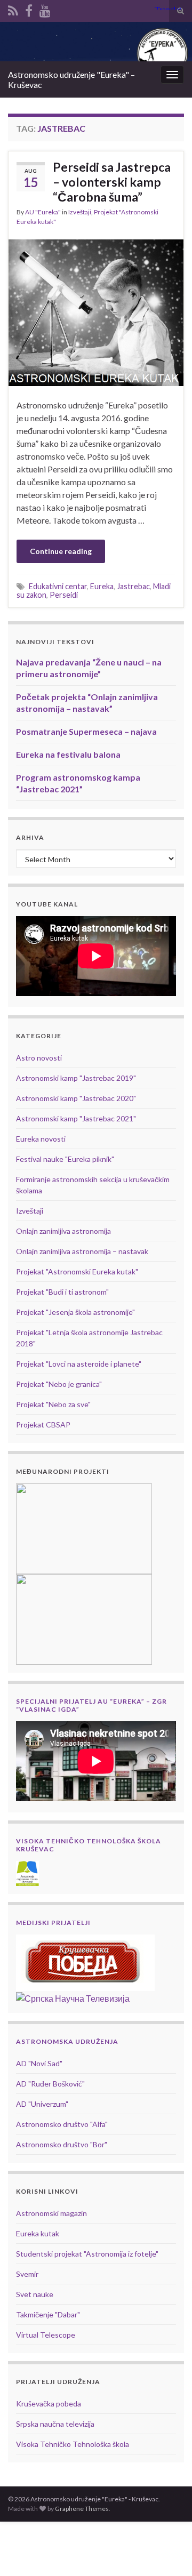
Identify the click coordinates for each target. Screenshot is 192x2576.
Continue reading (61, 551)
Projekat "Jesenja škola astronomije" (75, 1312)
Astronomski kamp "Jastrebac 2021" (76, 1118)
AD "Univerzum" (42, 2104)
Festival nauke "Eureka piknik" (65, 1159)
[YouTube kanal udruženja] (45, 9)
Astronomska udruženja (67, 2041)
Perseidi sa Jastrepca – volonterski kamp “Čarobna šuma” (112, 182)
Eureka (102, 586)
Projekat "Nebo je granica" (59, 1384)
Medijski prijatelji (53, 1923)
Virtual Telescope (46, 2335)
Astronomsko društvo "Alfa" (62, 2124)
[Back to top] (168, 2552)
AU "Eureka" (43, 212)
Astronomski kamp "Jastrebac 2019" (76, 1078)
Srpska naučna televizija (55, 2424)
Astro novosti (39, 1058)
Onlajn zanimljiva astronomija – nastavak (82, 1251)
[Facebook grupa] (29, 9)
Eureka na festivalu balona (68, 754)
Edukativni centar (58, 586)
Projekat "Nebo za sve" (53, 1404)
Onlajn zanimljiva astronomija (63, 1231)
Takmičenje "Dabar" (48, 2314)
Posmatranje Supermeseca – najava (86, 731)
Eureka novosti (41, 1139)
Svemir (27, 2274)
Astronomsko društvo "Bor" (62, 2144)
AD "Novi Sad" (39, 2063)
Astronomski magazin (51, 2213)
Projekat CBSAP (43, 1425)
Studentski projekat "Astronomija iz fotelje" (87, 2254)
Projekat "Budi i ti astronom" (62, 1292)
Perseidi (64, 595)
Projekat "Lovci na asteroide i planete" (79, 1364)
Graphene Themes (82, 2509)
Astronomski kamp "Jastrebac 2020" (76, 1098)
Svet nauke (35, 2294)
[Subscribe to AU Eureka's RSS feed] (13, 9)
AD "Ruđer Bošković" (50, 2084)
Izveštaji (80, 212)
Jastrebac (133, 586)
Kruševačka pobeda (49, 2404)
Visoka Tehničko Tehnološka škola (73, 2444)
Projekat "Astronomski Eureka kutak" (77, 1271)
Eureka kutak (38, 2233)
